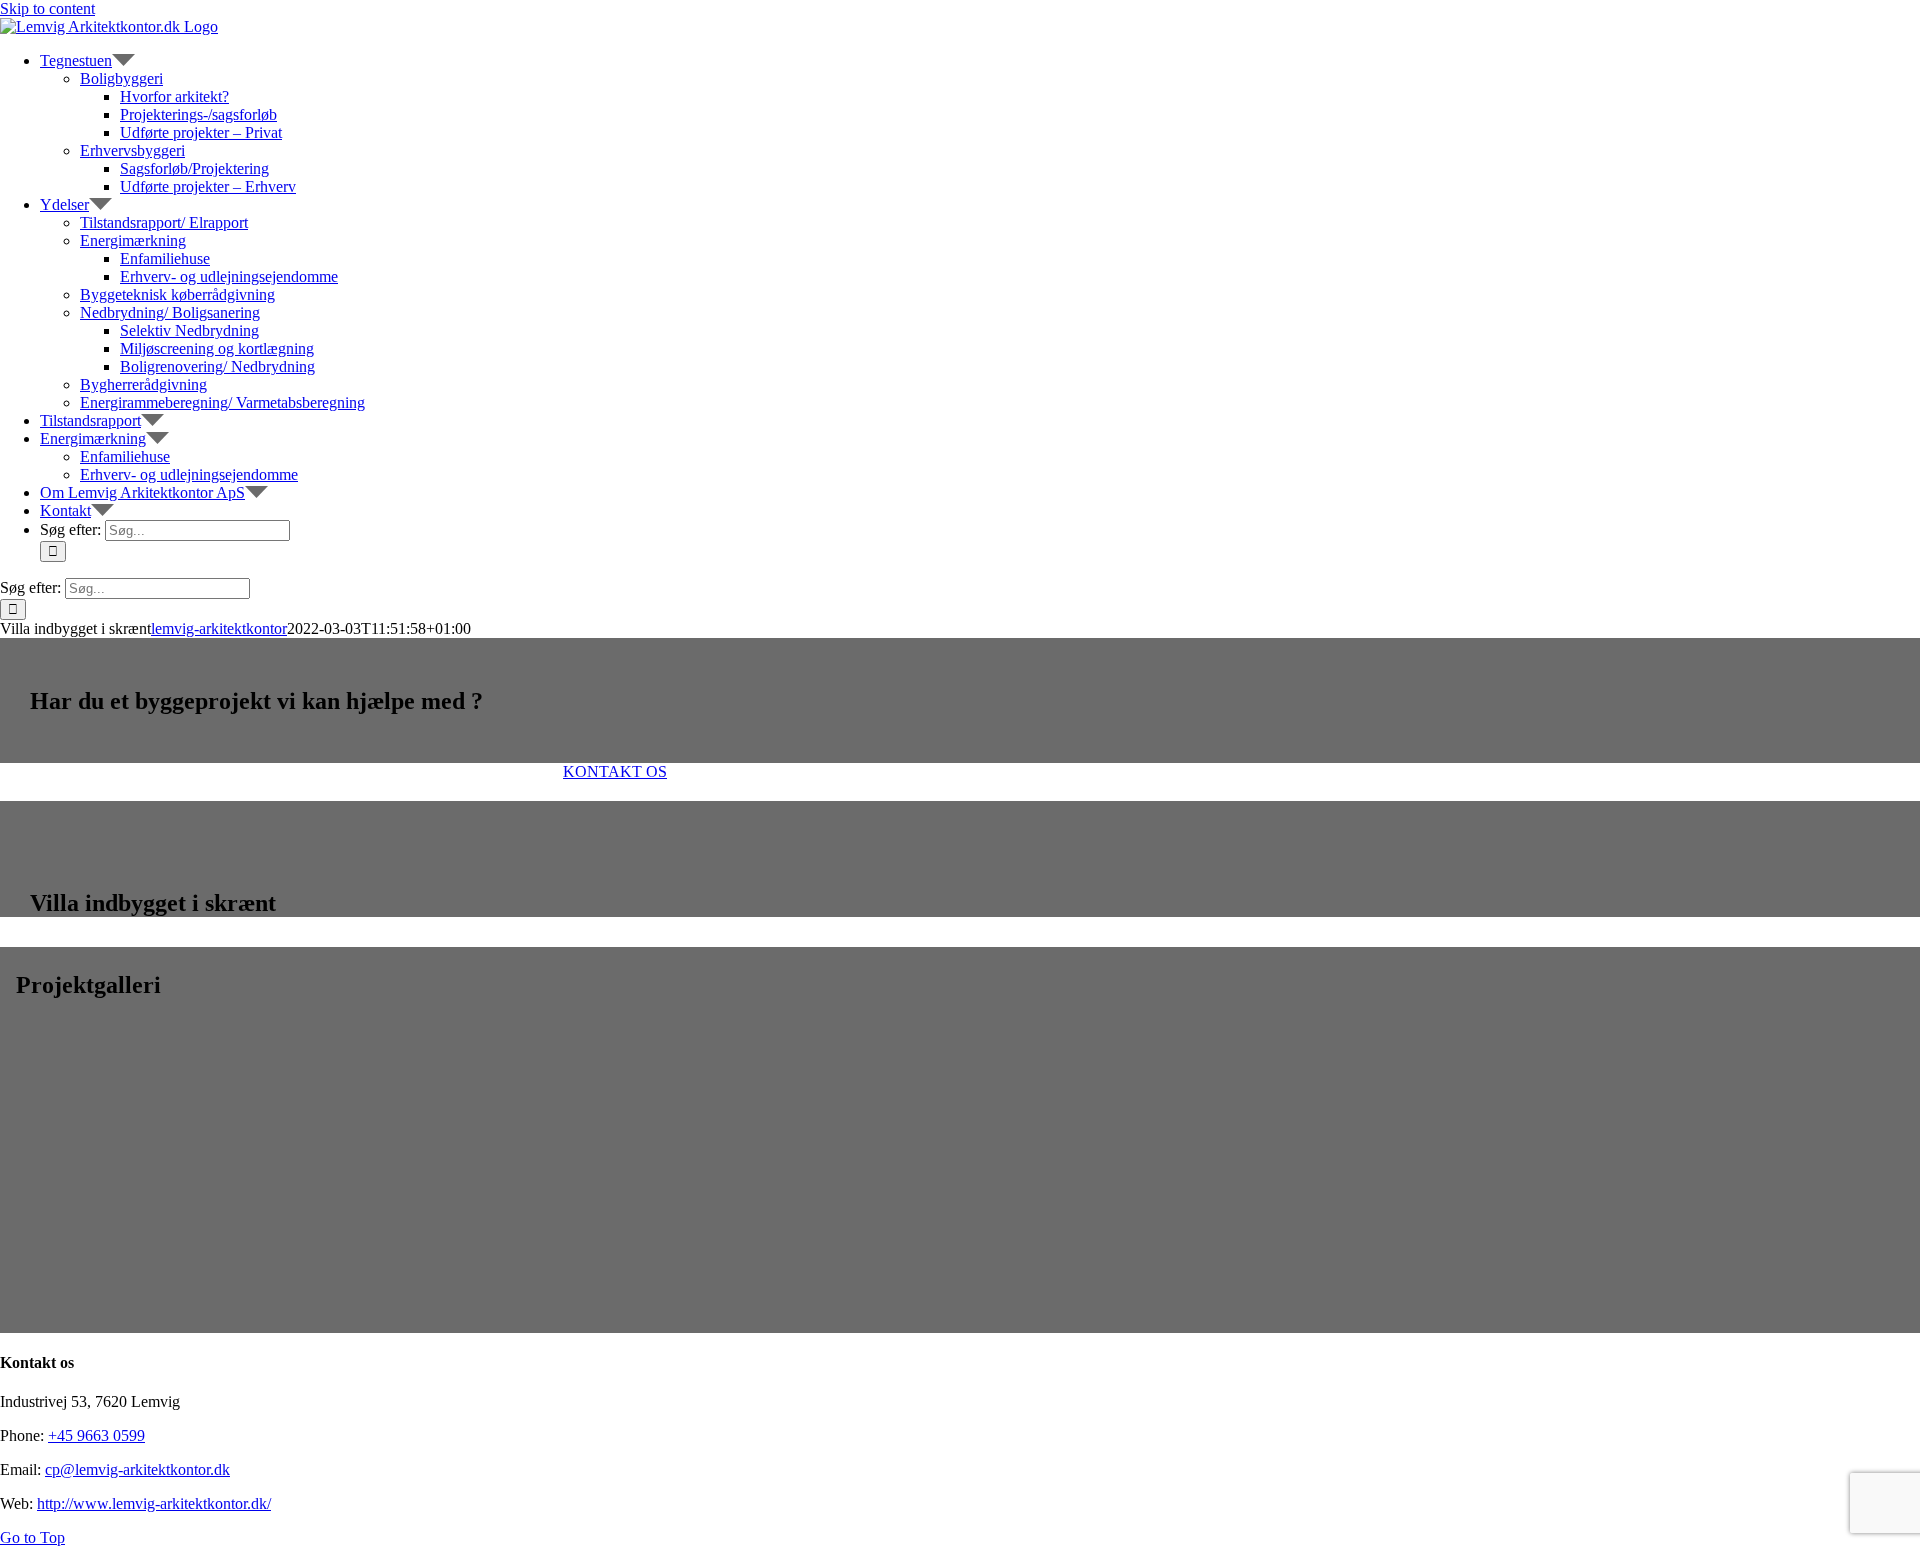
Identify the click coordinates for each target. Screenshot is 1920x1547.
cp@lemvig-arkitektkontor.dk (137, 1469)
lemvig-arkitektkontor (219, 628)
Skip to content (47, 8)
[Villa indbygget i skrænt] (166, 1223)
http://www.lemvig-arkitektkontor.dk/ (154, 1503)
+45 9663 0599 (96, 1435)
